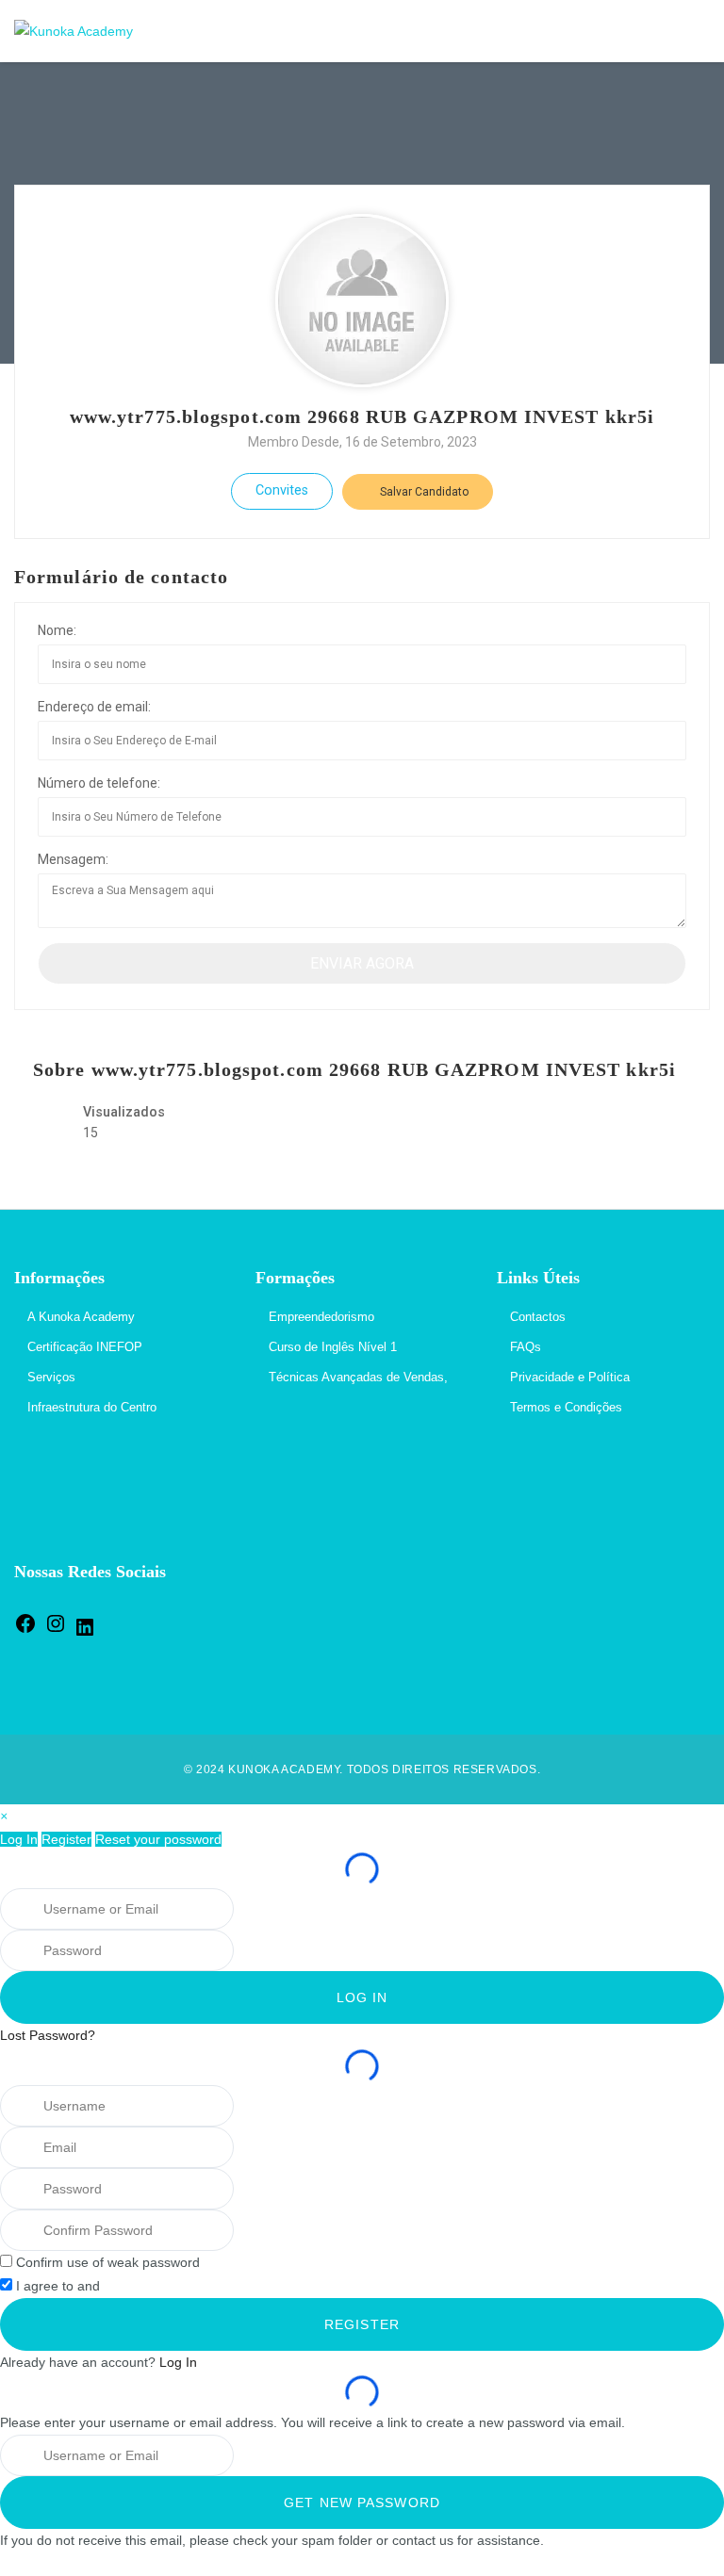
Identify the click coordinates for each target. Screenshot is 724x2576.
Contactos (538, 1317)
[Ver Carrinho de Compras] (650, 31)
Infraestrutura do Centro (92, 1407)
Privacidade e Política (570, 1377)
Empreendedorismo (321, 1317)
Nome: (57, 630)
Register (66, 1839)
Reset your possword (158, 1839)
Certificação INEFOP (85, 1347)
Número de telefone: (99, 783)
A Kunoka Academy (81, 1317)
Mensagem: (73, 859)
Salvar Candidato (423, 492)
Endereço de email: (94, 707)
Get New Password (362, 2503)
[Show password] (257, 1951)
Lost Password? (48, 2035)
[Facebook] (25, 1630)
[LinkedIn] (85, 1634)
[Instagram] (56, 1630)
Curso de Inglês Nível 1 (333, 1347)
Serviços (51, 1377)
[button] (4, 1816)
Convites (282, 490)
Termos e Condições (566, 1407)
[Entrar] (690, 31)
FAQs (526, 1347)
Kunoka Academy (284, 1769)
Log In (19, 1839)
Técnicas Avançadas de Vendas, (358, 1377)
